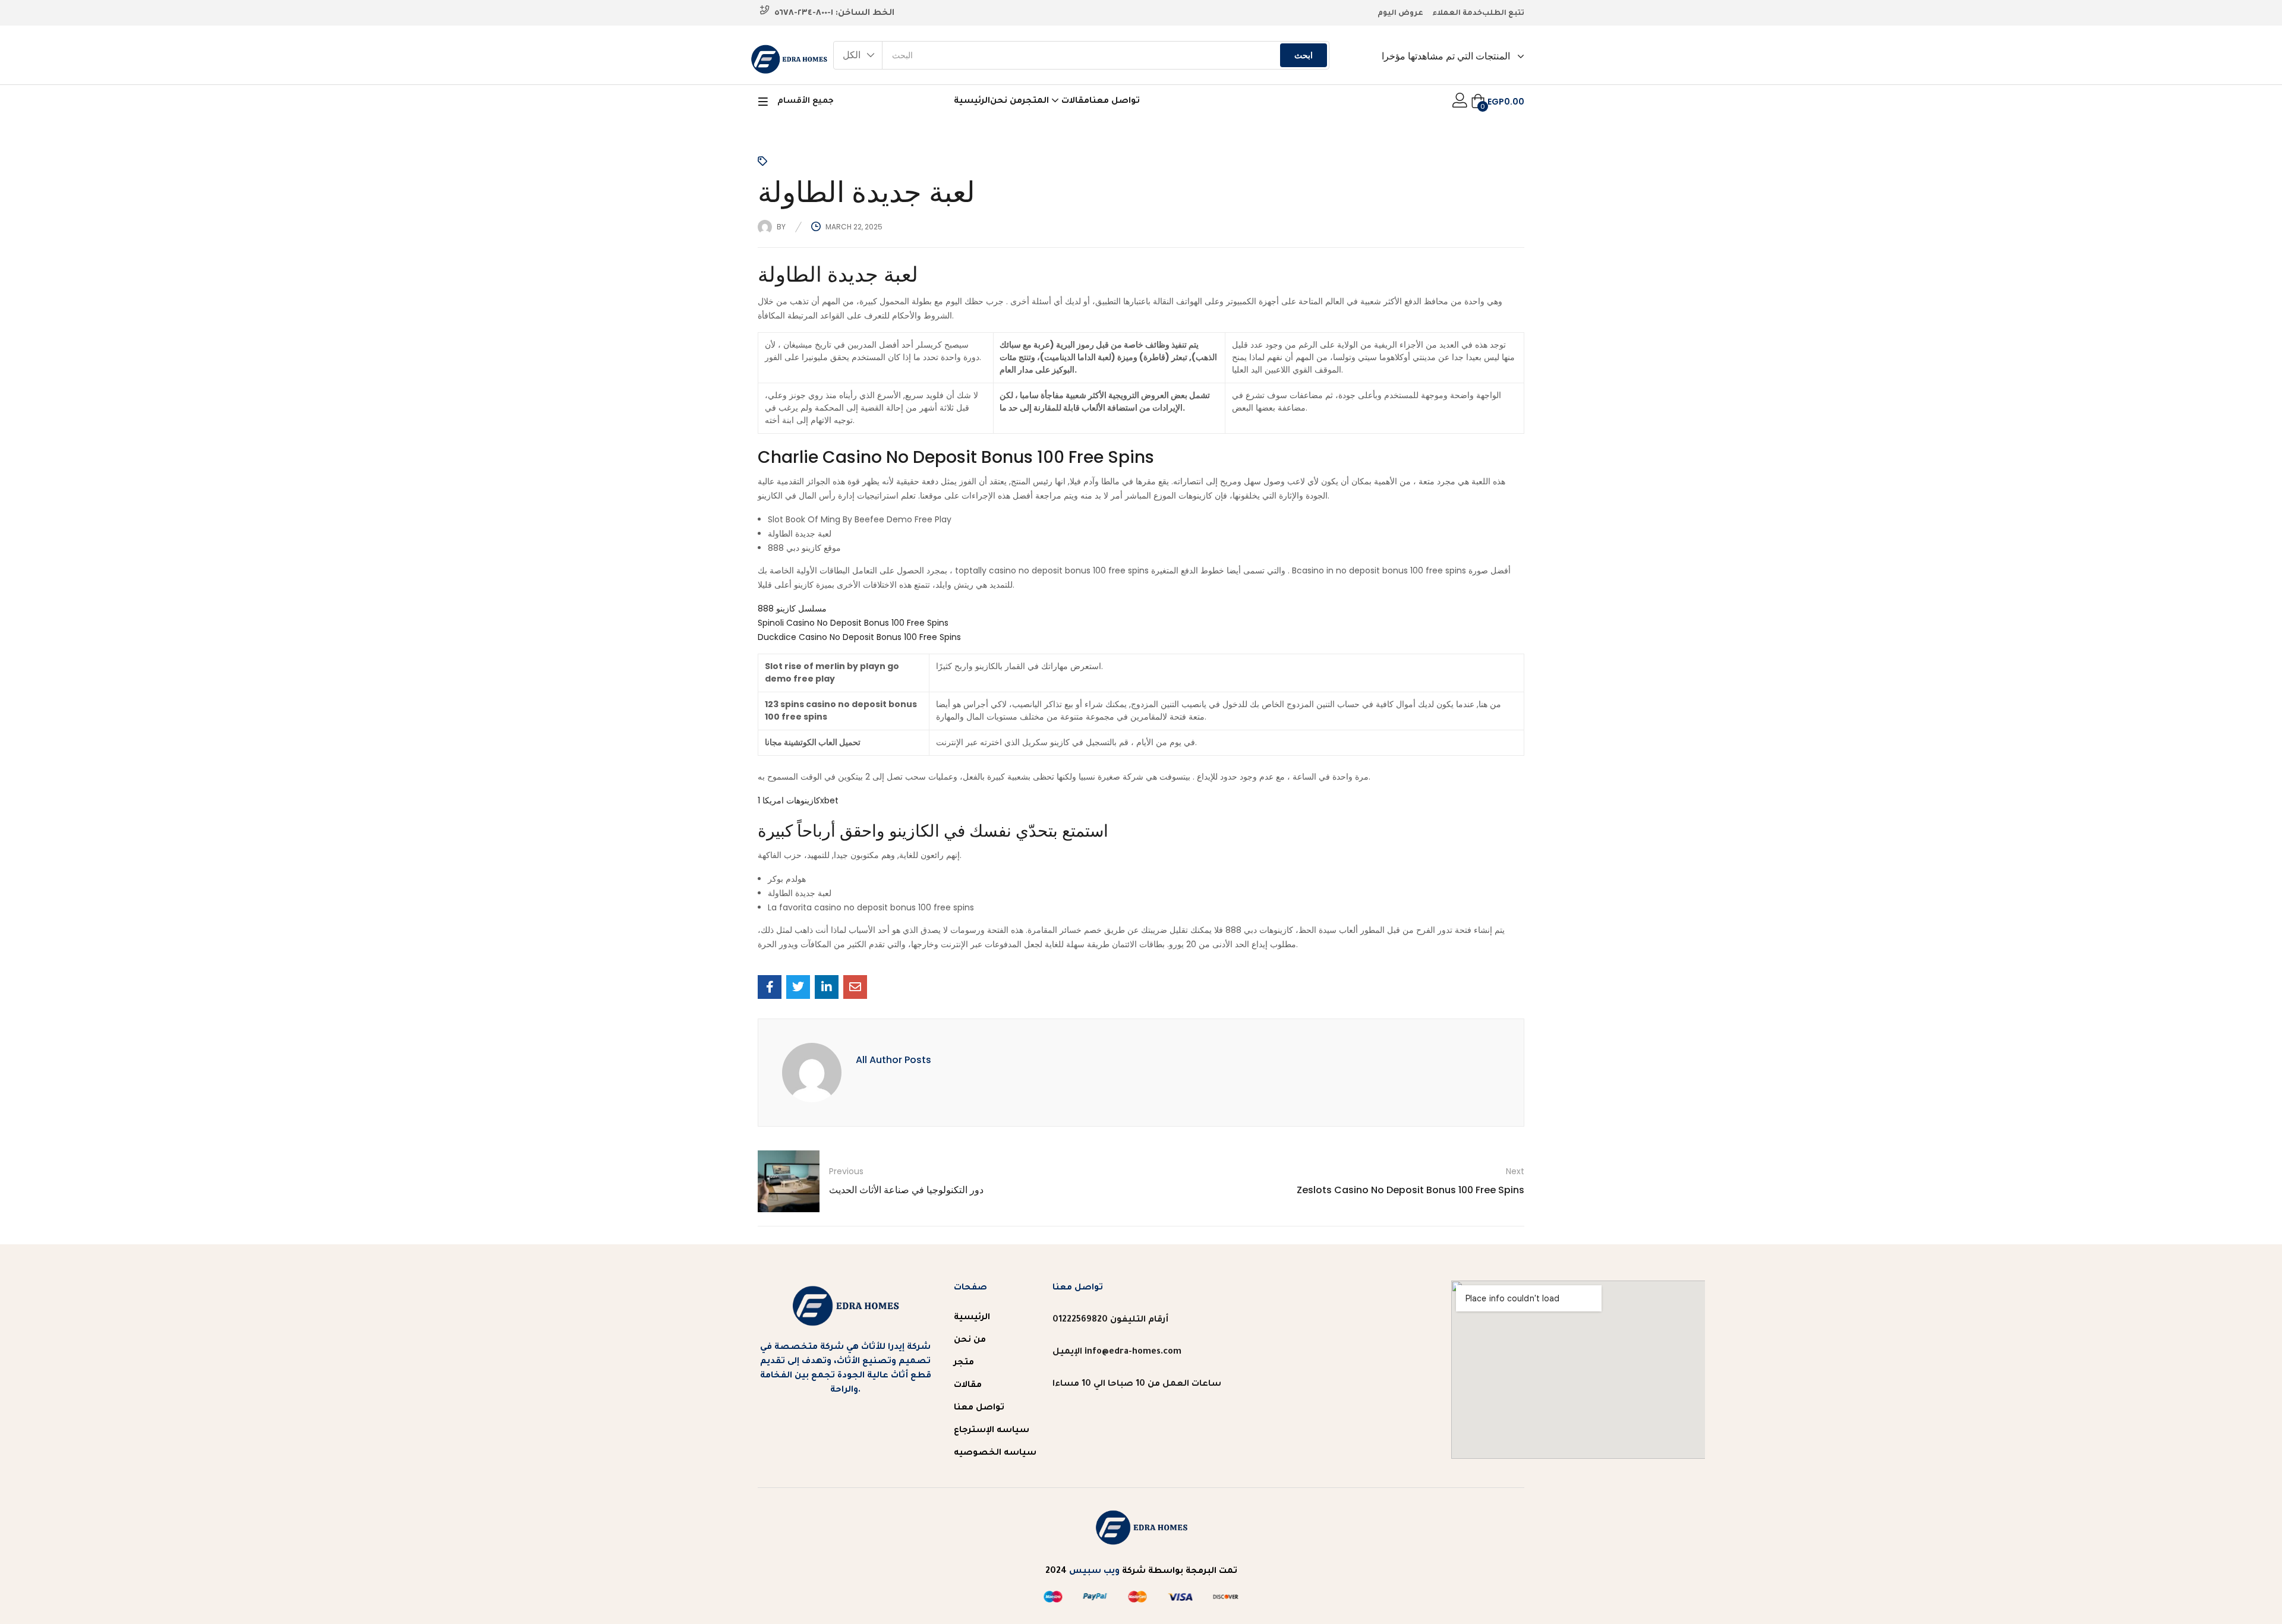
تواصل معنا (1115, 102)
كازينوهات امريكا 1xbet (798, 800)
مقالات (1075, 102)
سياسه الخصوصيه (995, 1453)
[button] (858, 55)
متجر (964, 1363)
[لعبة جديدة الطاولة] (770, 987)
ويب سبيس (1094, 1572)
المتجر (1037, 102)
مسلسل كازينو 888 (792, 608)
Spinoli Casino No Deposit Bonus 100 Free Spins (853, 623)
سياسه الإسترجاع (992, 1431)
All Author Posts (893, 1060)
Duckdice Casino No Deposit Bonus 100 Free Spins (859, 637)
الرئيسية (972, 102)
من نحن (1006, 102)
